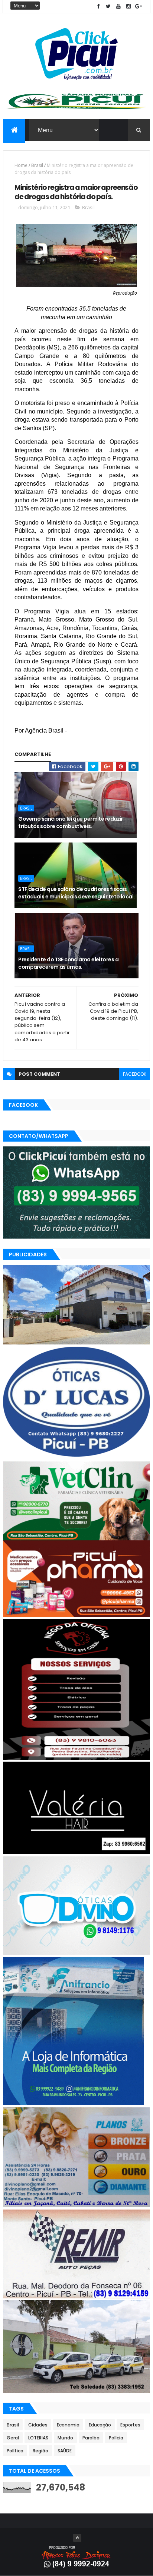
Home (21, 165)
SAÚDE (65, 2451)
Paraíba (91, 2438)
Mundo (65, 2438)
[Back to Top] (77, 2538)
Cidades (38, 2425)
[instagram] (128, 6)
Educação (100, 2425)
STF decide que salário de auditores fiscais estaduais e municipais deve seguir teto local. (76, 893)
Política (15, 2451)
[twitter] (108, 6)
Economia (68, 2425)
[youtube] (118, 6)
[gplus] (139, 6)
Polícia (116, 2438)
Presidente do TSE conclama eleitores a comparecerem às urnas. (68, 963)
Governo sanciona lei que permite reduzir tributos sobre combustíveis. (71, 823)
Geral (13, 2438)
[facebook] (98, 6)
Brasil (37, 165)
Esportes (130, 2425)
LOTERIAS (38, 2438)
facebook (135, 1074)
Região (40, 2451)
